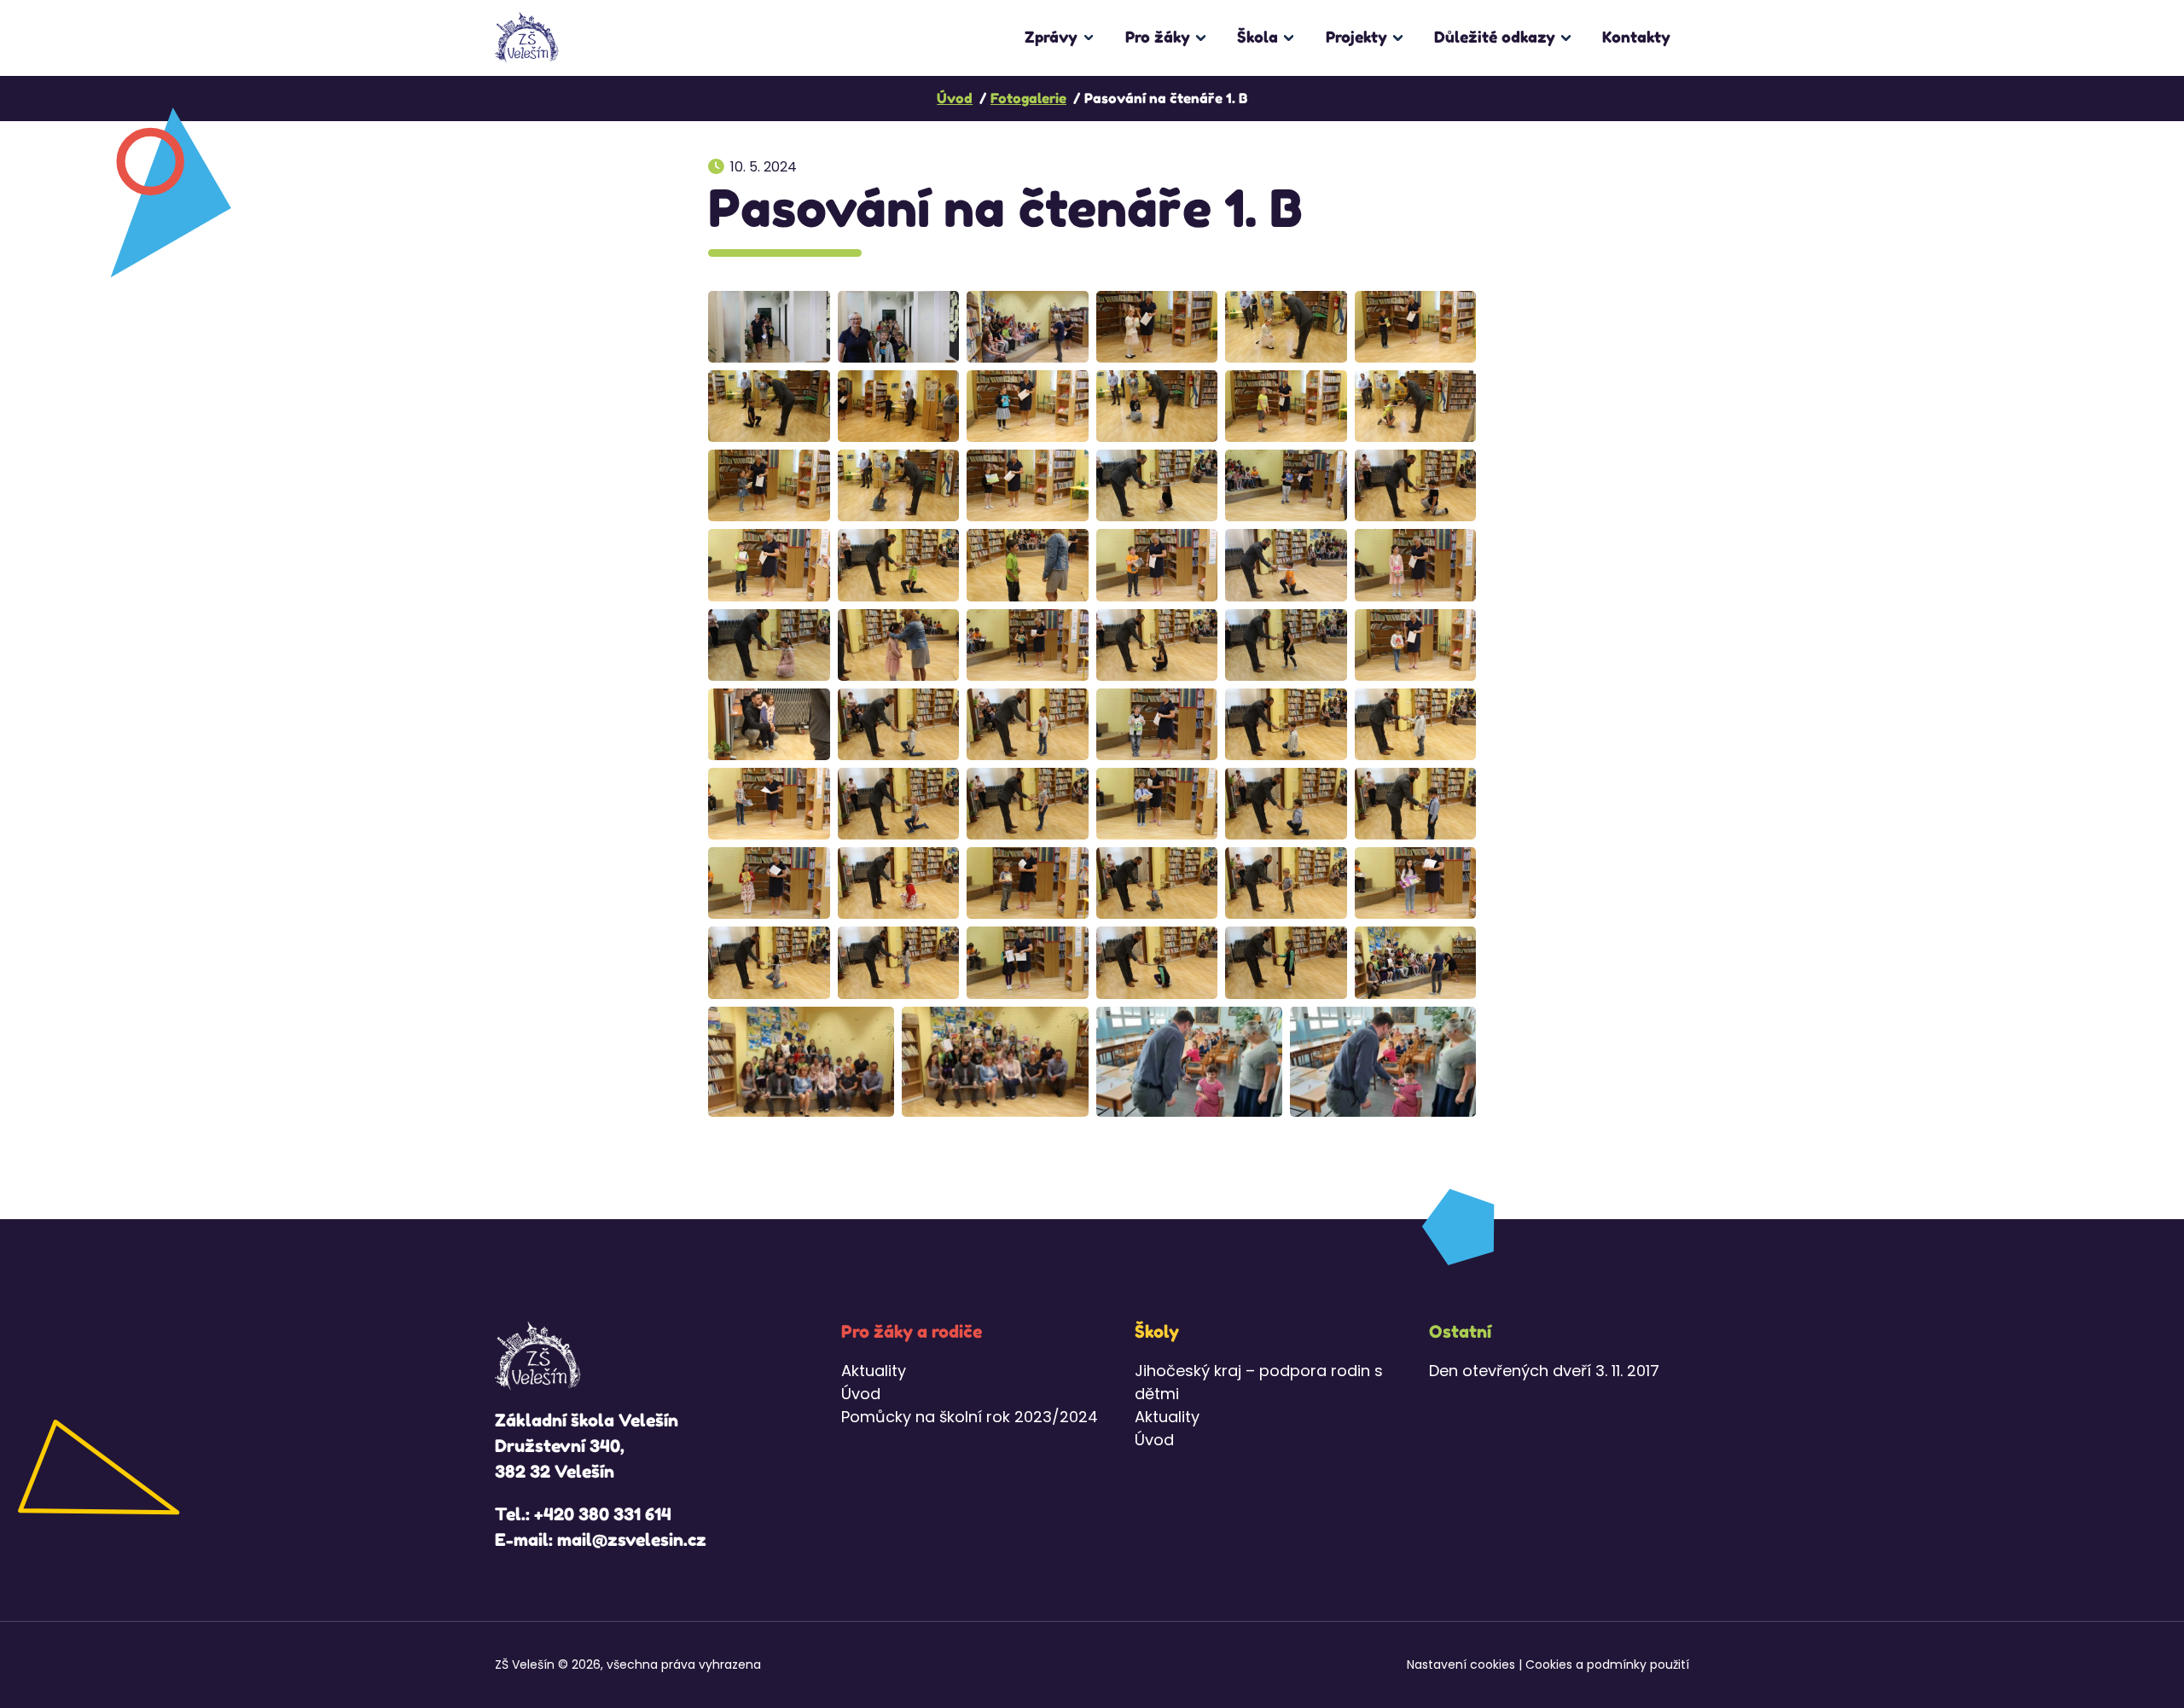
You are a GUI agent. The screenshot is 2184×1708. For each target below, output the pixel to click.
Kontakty (1636, 37)
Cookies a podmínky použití (1607, 1664)
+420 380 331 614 (603, 1514)
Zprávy (1051, 37)
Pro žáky (1158, 37)
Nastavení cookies (1461, 1664)
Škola (1258, 37)
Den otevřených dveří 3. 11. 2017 (1544, 1371)
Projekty (1356, 37)
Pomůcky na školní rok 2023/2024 (970, 1417)
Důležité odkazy (1495, 37)
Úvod (861, 1394)
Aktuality (874, 1371)
